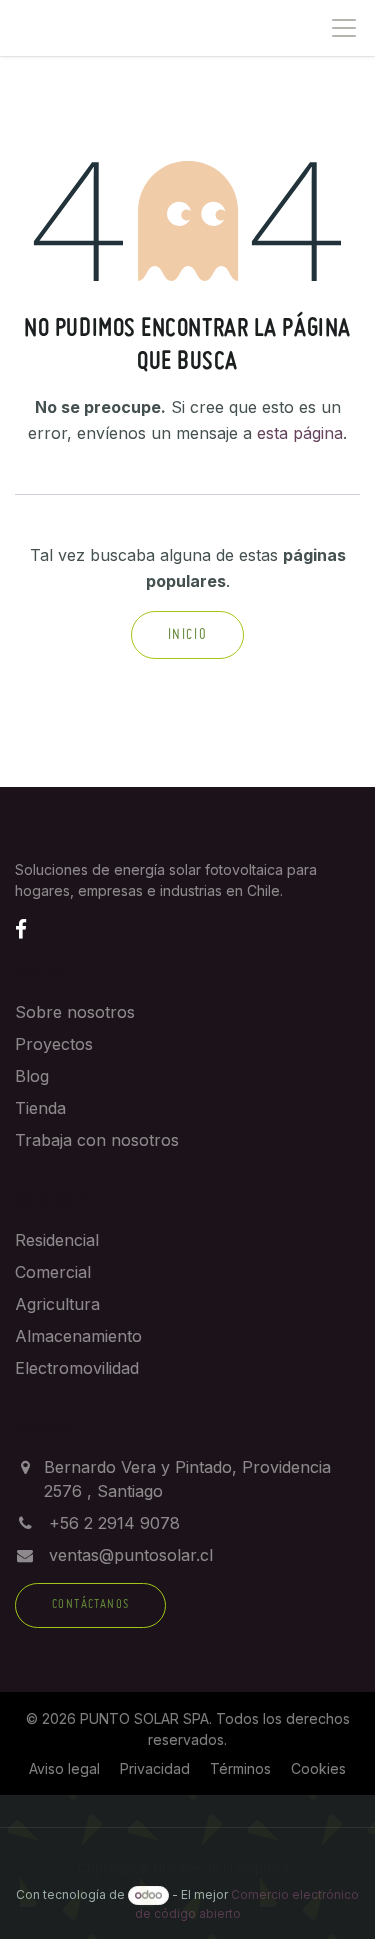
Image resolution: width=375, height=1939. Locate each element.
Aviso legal (64, 1768)
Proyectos (54, 1044)
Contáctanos (90, 1605)
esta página (300, 433)
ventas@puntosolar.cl (131, 1555)
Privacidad (155, 1768)
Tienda (40, 1108)
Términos (240, 1768)
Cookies (318, 1768)
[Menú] (344, 28)
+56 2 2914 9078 (114, 1523)
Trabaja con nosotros (97, 1140)
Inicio (188, 635)
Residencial (57, 1240)
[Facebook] (21, 929)
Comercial (53, 1272)
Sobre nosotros (75, 1012)
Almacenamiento (78, 1336)
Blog (32, 1076)
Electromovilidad (77, 1368)
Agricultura (57, 1304)
